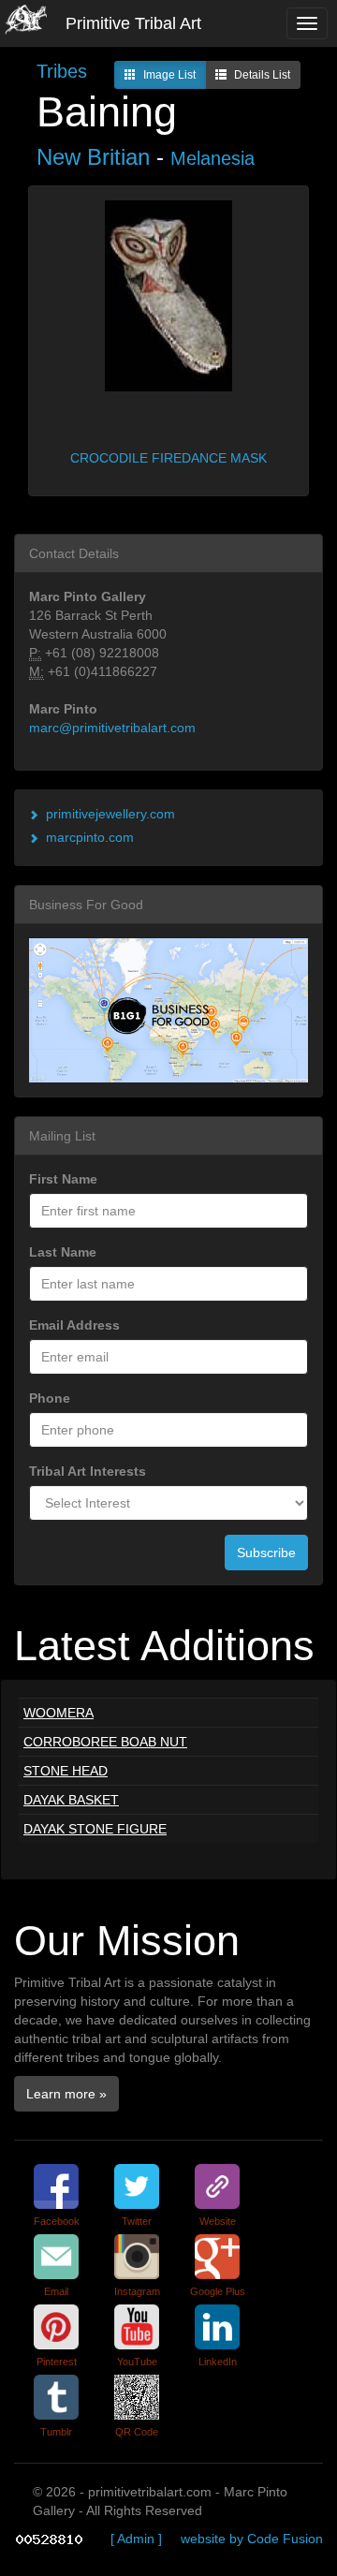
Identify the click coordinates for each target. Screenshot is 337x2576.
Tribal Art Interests (88, 1471)
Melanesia (212, 158)
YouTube (137, 2362)
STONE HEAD (66, 1771)
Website (218, 2221)
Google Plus (218, 2291)
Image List (169, 75)
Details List (262, 75)
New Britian (93, 157)
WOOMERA (59, 1713)
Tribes (62, 71)
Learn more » (66, 2094)
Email (56, 2291)
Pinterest (57, 2362)
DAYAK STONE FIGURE (95, 1829)
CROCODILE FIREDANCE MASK (168, 458)
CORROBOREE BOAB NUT (105, 1742)
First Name (63, 1179)
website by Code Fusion (252, 2539)
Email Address (74, 1325)
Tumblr (56, 2432)
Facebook (57, 2221)
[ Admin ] (136, 2539)
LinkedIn (218, 2362)
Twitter (137, 2221)
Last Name (63, 1252)
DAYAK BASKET (71, 1800)
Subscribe (266, 1553)
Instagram (137, 2291)
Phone (50, 1398)
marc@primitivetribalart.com (112, 728)
